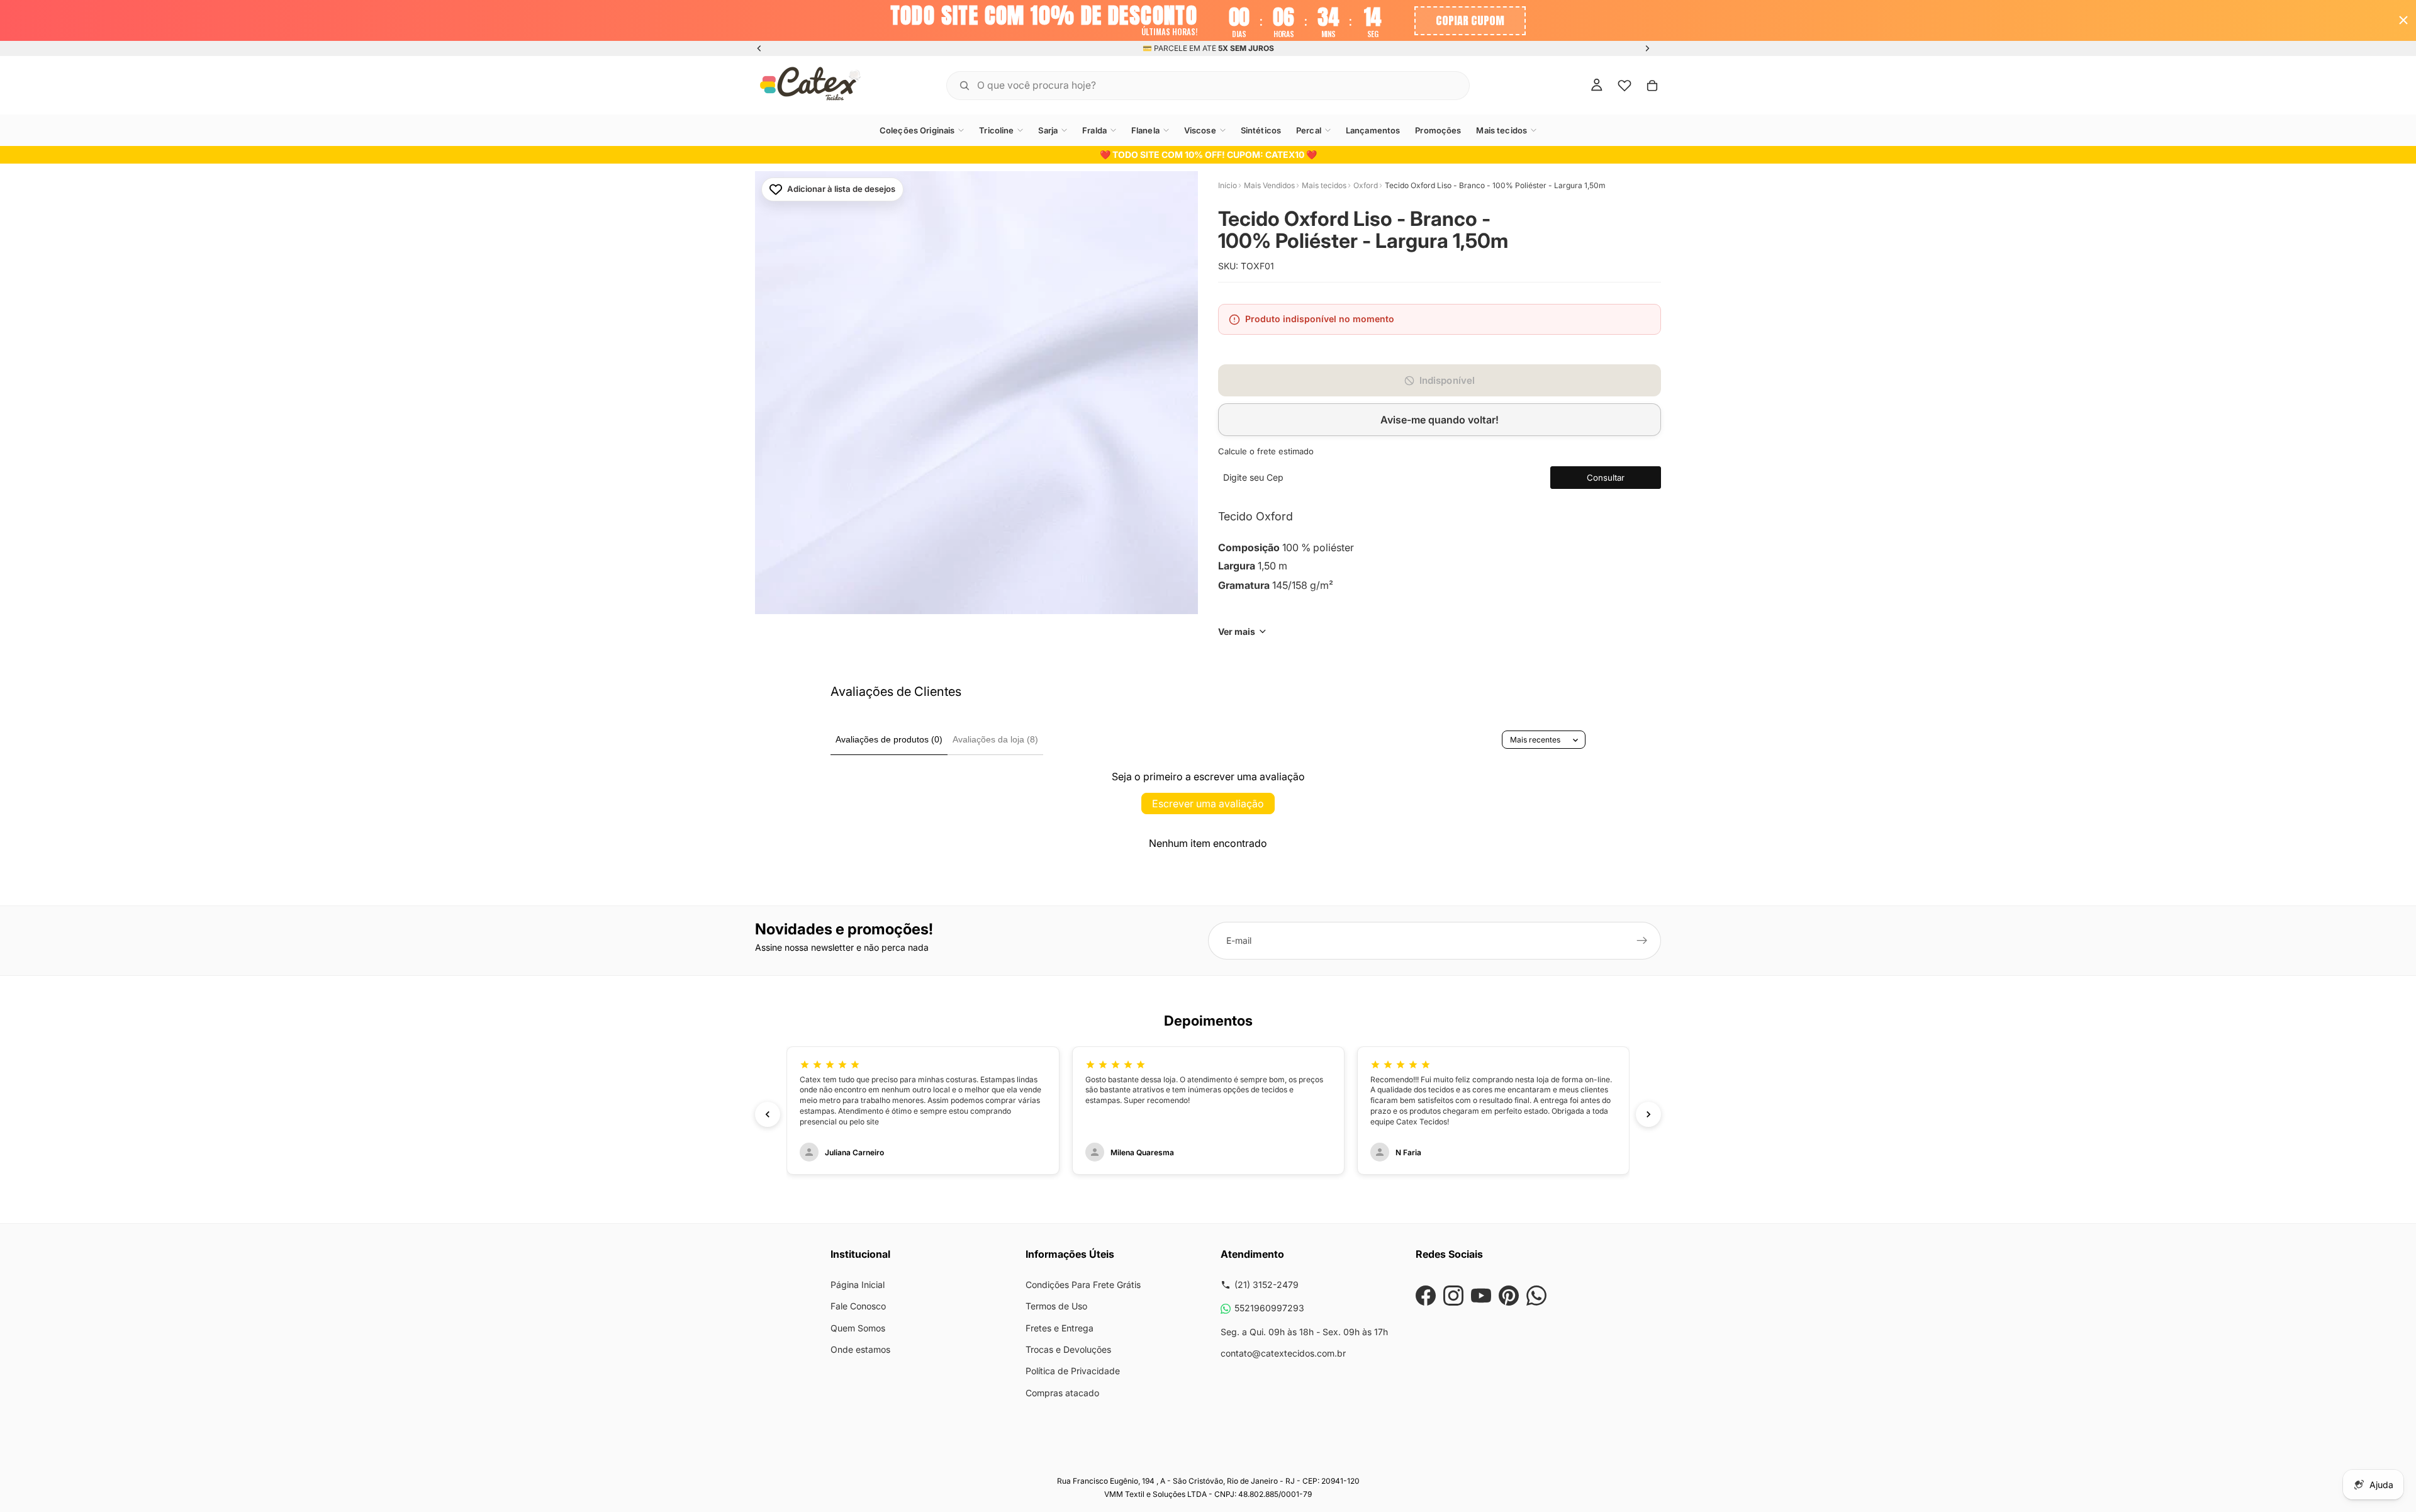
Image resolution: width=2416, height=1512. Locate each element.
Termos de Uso (1056, 1306)
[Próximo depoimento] (1648, 1114)
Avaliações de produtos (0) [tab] (889, 739)
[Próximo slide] (1647, 48)
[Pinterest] (1509, 1296)
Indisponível (1447, 380)
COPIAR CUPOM (1470, 20)
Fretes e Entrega (1060, 1328)
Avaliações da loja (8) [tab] (995, 739)
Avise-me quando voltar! (1440, 420)
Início (1228, 185)
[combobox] (1192, 85)
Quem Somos (858, 1328)
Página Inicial (858, 1285)
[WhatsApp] (1536, 1296)
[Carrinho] (1652, 85)
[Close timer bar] (2403, 20)
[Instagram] (1453, 1296)
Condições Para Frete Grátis (1083, 1285)
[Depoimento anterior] (768, 1114)
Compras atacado (1062, 1393)
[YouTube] (1481, 1296)
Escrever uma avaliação (1208, 804)
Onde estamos (860, 1349)
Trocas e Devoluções (1068, 1349)
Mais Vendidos (1269, 185)
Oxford (1366, 185)
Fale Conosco (858, 1306)
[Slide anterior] (759, 48)
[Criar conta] (1642, 941)
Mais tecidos (1324, 185)
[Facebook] (1426, 1296)
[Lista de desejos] (1625, 85)
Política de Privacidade (1073, 1371)
